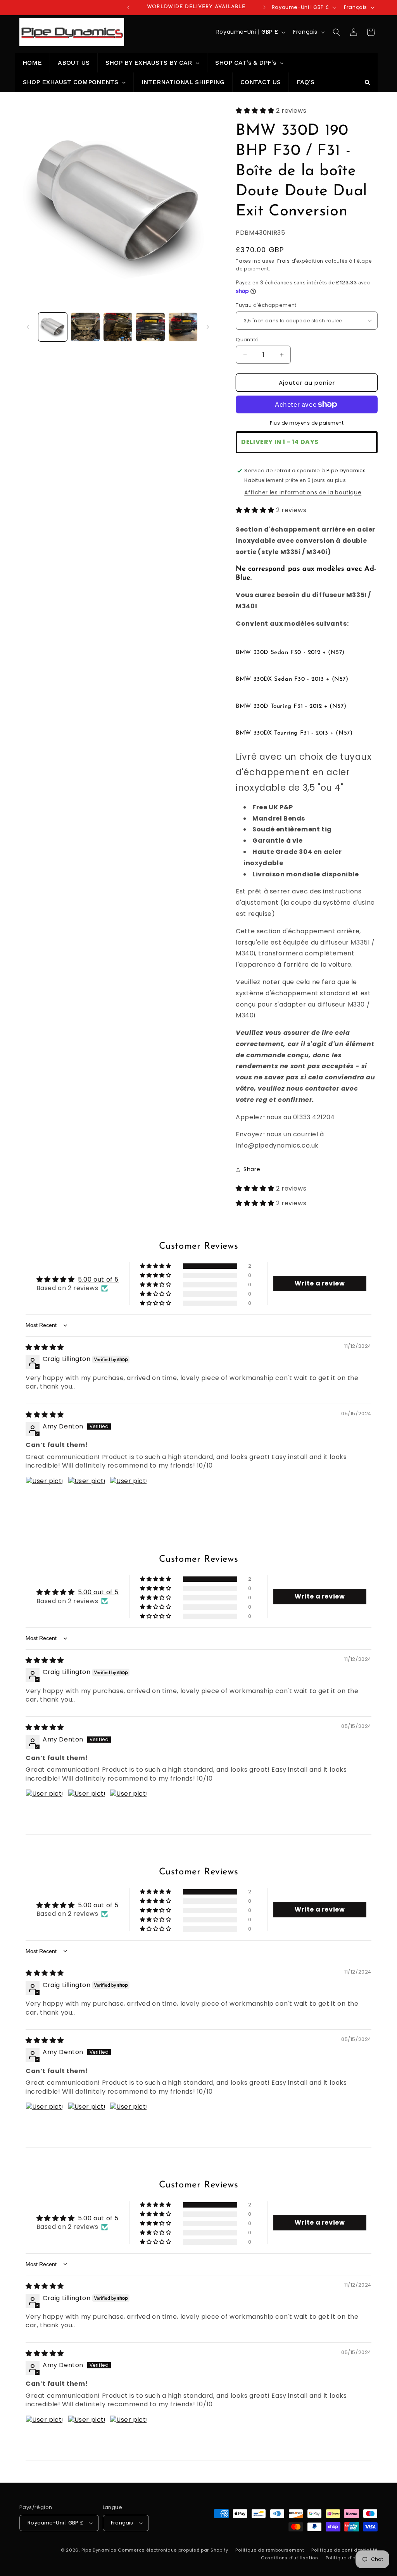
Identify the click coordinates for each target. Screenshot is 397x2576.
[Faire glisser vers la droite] (208, 327)
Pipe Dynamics (99, 2550)
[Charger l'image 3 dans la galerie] (118, 327)
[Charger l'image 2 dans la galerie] (85, 327)
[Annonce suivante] (264, 7)
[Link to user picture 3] (128, 1495)
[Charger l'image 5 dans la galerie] (183, 327)
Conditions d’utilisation (290, 2558)
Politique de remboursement (270, 2550)
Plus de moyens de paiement (307, 423)
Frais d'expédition (300, 261)
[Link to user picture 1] (44, 1495)
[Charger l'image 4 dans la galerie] (150, 327)
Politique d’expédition (352, 2558)
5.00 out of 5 (98, 1279)
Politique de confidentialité (344, 2550)
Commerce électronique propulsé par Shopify (173, 2550)
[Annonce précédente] (128, 7)
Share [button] (252, 1169)
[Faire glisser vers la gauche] (28, 327)
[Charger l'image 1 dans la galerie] (53, 327)
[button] (337, 32)
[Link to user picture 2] (86, 1495)
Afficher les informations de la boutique (303, 492)
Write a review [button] (320, 1283)
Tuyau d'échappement (266, 305)
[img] (45, 1347)
